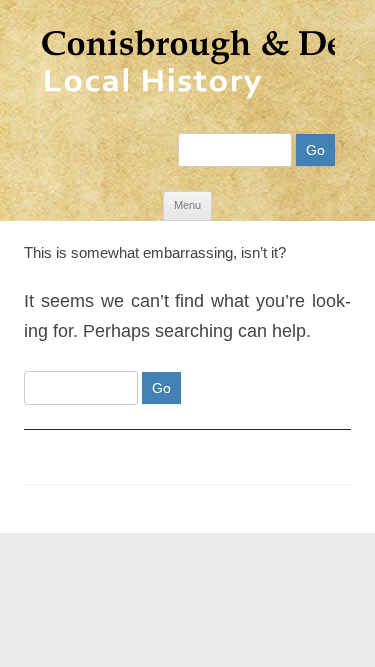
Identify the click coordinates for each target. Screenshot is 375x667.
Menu (187, 205)
